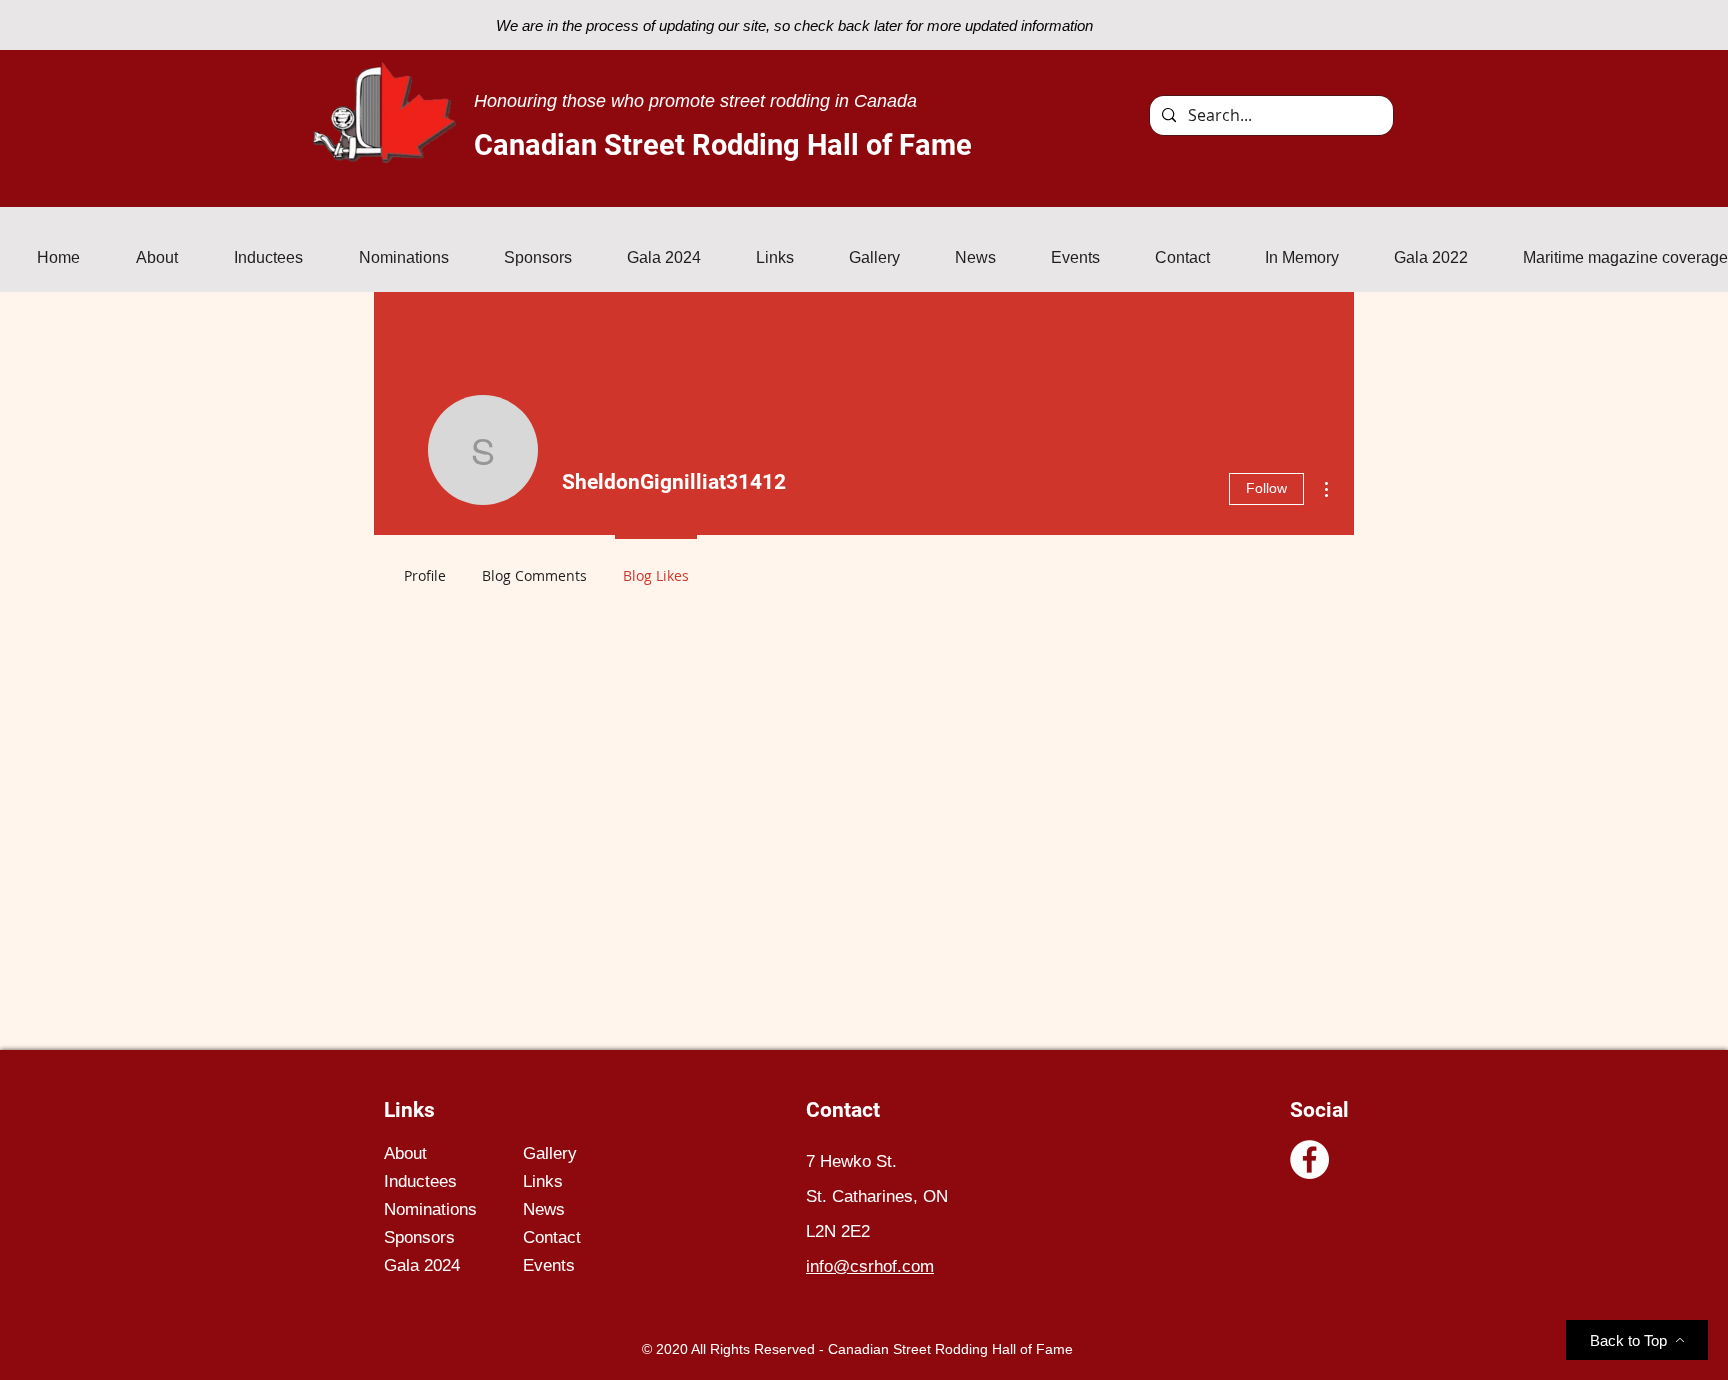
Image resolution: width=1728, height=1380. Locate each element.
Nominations (430, 1209)
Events (549, 1265)
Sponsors (419, 1237)
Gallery (550, 1153)
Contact (552, 1237)
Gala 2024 (422, 1265)
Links (543, 1181)
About (405, 1153)
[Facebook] (1309, 1159)
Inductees (420, 1181)
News (544, 1209)
